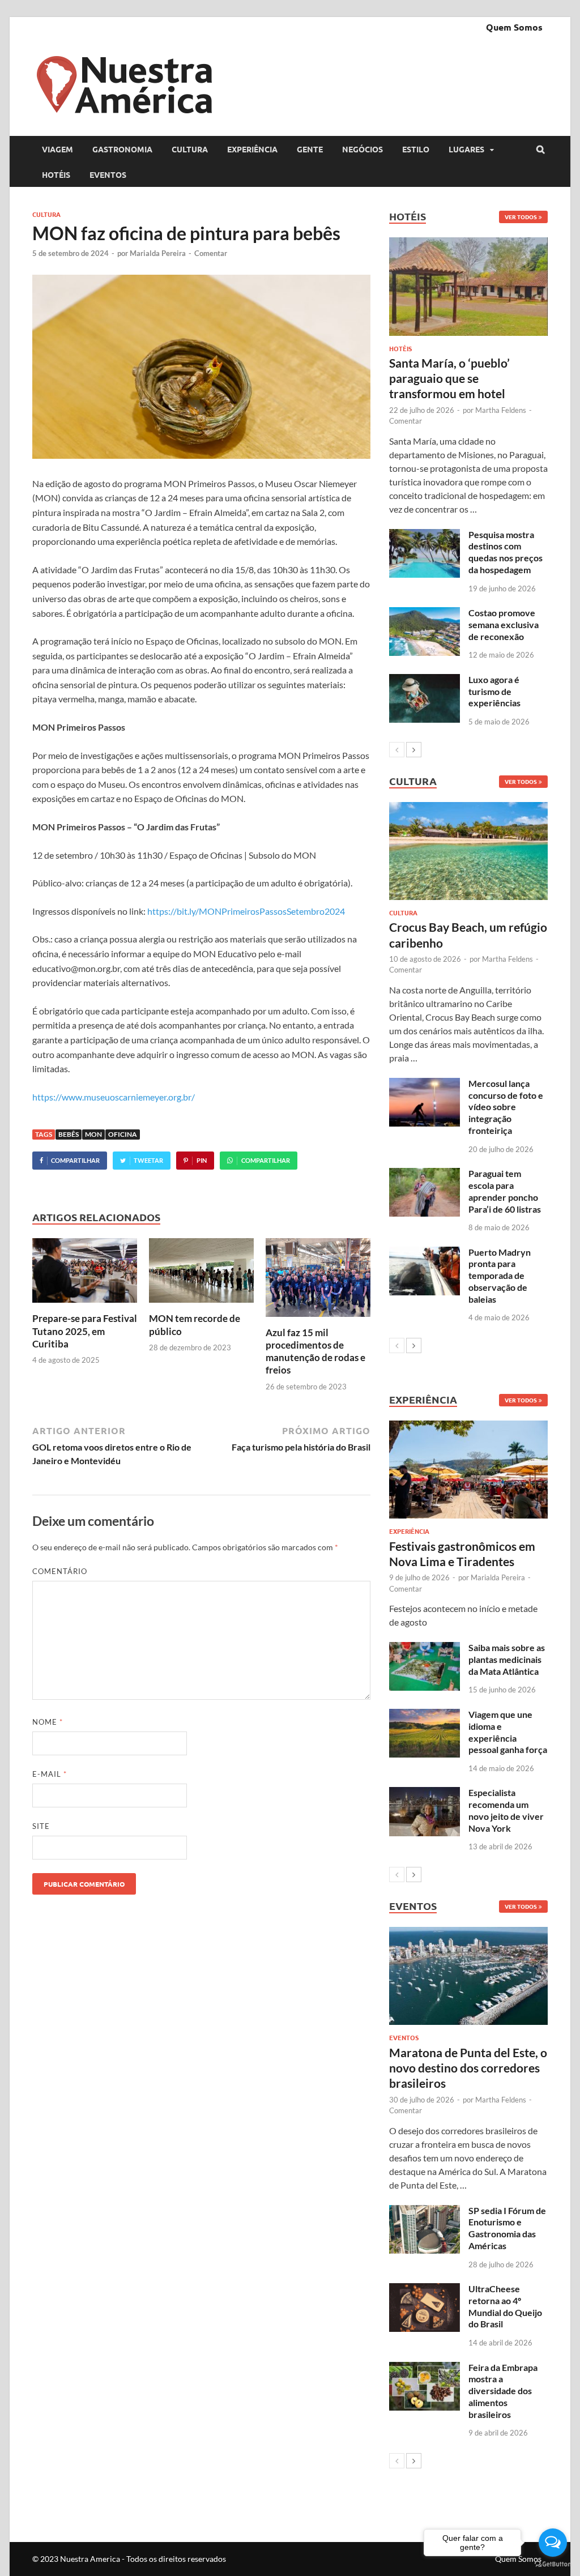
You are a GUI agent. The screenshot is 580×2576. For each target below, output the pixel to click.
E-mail (50, 1774)
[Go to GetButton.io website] (553, 2564)
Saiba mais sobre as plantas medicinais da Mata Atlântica (507, 1659)
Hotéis (56, 174)
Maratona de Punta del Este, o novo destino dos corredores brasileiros (468, 2068)
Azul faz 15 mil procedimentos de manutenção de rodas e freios (315, 1351)
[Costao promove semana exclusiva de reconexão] (425, 614)
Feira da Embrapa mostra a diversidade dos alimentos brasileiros (503, 2391)
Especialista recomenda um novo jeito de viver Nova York (506, 1810)
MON (93, 1134)
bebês (69, 1134)
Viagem (57, 149)
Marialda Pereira (158, 253)
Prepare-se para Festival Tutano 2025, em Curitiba (85, 1331)
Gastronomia (122, 149)
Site (41, 1826)
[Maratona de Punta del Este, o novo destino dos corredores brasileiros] (468, 1976)
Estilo (416, 149)
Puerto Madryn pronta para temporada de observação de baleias (500, 1276)
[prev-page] (397, 750)
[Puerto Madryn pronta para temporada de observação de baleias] (425, 1253)
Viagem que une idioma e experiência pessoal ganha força (508, 1732)
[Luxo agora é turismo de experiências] (425, 681)
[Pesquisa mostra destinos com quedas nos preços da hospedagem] (425, 536)
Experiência (252, 149)
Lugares (466, 149)
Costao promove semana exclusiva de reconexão (504, 624)
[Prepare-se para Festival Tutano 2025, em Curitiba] (85, 1305)
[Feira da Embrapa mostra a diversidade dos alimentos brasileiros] (425, 2368)
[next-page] (414, 750)
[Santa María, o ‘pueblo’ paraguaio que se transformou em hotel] (468, 286)
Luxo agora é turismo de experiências (494, 691)
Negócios (362, 149)
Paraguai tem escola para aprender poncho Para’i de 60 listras (505, 1191)
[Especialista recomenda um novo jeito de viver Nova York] (425, 1794)
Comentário (60, 1571)
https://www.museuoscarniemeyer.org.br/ (114, 1097)
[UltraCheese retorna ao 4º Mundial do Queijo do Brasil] (425, 2290)
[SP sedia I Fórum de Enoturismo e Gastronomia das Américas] (425, 2212)
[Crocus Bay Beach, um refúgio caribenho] (468, 851)
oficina (123, 1134)
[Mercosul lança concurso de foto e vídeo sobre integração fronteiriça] (425, 1084)
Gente (310, 149)
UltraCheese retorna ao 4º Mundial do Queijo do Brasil (505, 2306)
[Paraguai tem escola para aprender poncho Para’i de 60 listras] (425, 1174)
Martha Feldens (501, 410)
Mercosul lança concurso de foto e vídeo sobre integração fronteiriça (506, 1107)
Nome (48, 1722)
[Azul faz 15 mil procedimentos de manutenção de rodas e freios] (318, 1319)
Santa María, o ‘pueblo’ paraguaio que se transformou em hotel (449, 378)
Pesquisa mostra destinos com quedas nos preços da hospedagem (506, 552)
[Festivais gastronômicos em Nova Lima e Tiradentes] (468, 1470)
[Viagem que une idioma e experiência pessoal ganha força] (425, 1715)
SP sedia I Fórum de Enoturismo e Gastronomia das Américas (507, 2228)
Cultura (190, 149)
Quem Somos (514, 27)
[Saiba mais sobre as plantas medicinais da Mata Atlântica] (425, 1649)
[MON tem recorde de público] (201, 1305)
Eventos (108, 174)
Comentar (211, 253)
